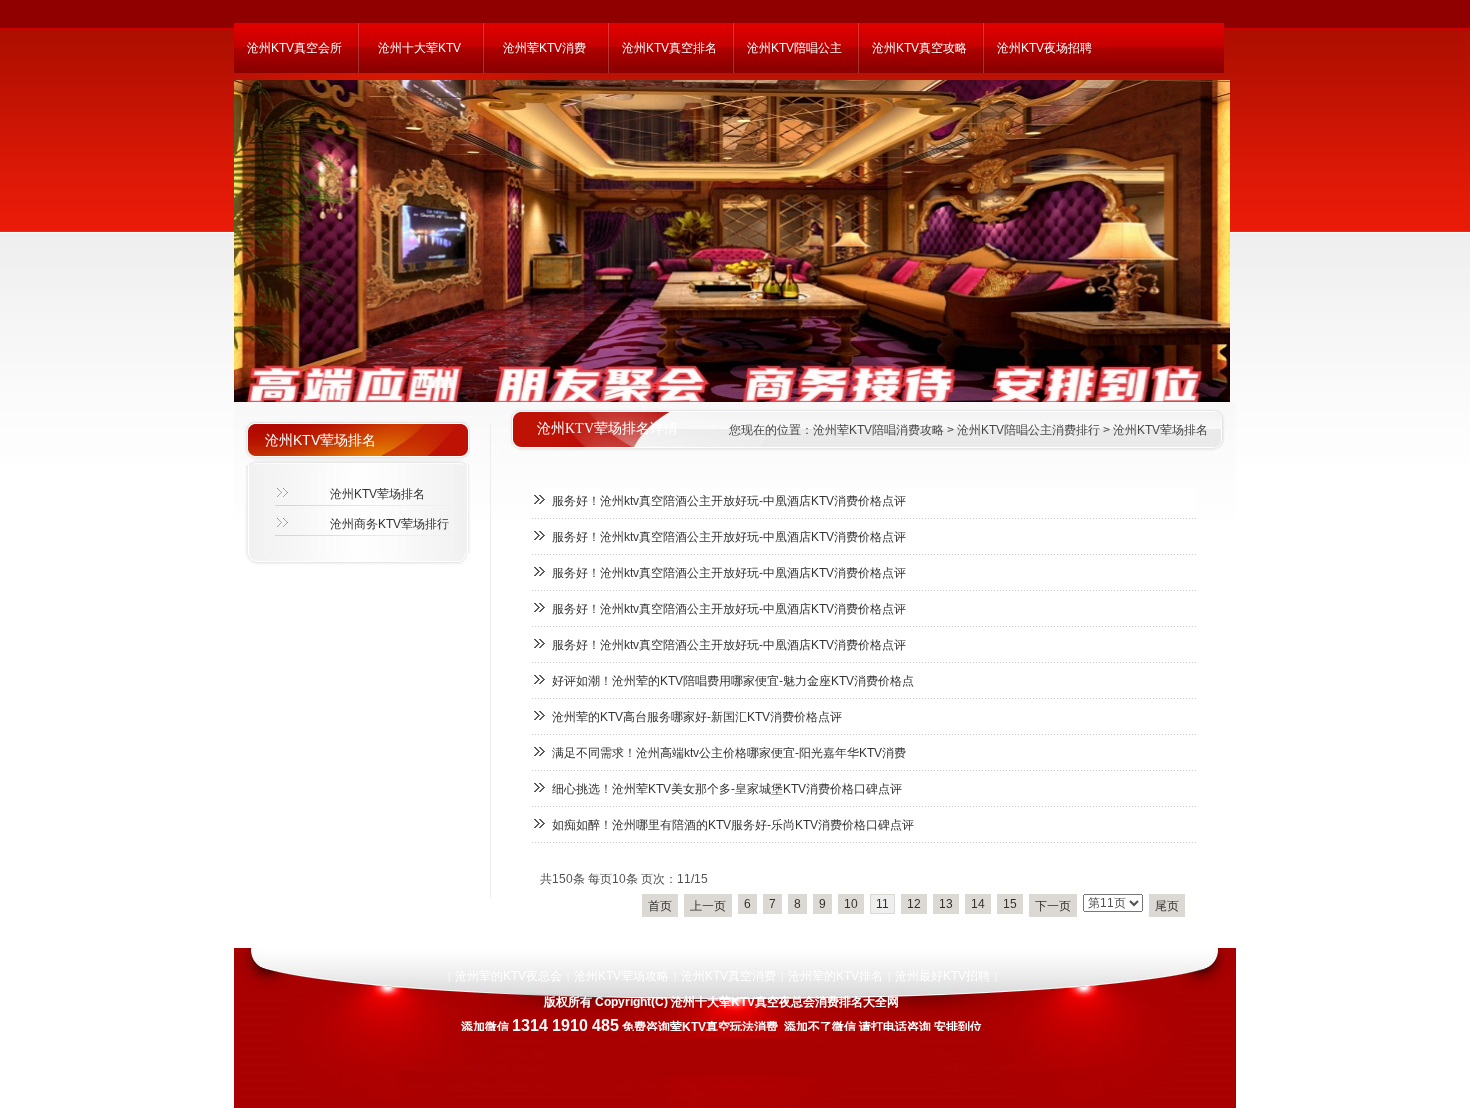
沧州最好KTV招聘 (942, 976)
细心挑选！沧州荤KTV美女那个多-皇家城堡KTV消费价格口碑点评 (727, 789)
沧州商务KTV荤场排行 (389, 524)
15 (1010, 904)
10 (851, 904)
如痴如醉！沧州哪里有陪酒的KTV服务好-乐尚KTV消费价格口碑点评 (733, 825)
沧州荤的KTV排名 (835, 976)
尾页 (1167, 906)
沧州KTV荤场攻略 (621, 976)
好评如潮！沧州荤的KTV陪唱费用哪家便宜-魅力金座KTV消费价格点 (733, 681)
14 (978, 904)
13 (946, 904)
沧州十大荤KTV (419, 48)
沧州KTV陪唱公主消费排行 (1028, 430)
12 (914, 904)
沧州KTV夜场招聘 (1044, 48)
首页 (660, 906)
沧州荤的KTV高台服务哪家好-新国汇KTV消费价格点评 (697, 717)
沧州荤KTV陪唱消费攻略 (878, 430)
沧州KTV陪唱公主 (794, 48)
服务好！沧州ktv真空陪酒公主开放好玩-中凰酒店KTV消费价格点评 (729, 501)
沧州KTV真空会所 (294, 48)
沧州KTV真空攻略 (919, 48)
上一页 (708, 906)
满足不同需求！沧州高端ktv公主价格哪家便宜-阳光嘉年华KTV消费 (729, 753)
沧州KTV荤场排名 (1160, 430)
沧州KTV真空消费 (728, 976)
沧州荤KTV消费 (544, 48)
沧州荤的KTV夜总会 (508, 976)
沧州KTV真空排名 (669, 48)
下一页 (1053, 906)
